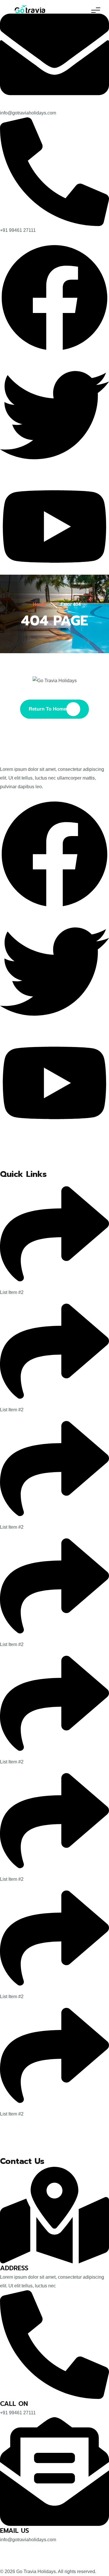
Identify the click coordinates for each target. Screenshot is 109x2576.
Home (39, 604)
